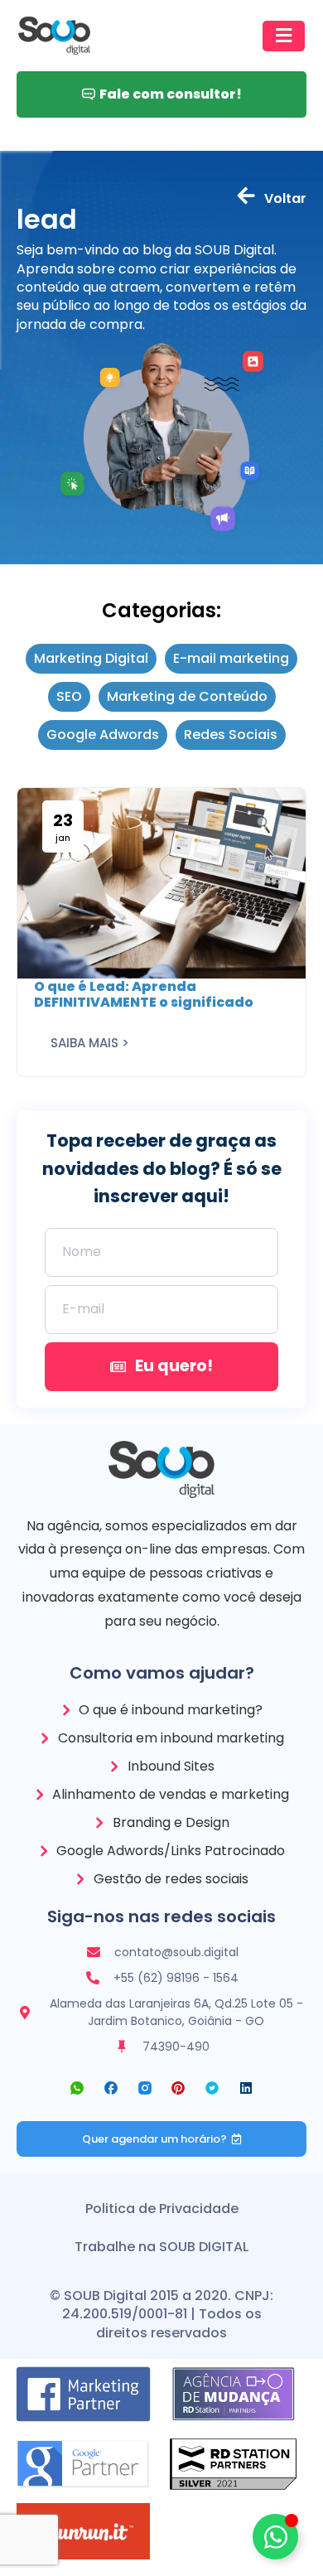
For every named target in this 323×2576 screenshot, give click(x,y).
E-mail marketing (231, 659)
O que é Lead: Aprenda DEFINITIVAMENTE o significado (144, 994)
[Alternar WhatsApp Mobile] (275, 2537)
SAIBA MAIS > (90, 1043)
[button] (284, 36)
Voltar (285, 198)
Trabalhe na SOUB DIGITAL (161, 2247)
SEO (69, 697)
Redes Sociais (231, 735)
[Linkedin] (246, 2088)
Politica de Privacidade (162, 2209)
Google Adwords (103, 735)
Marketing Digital (91, 659)
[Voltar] (246, 196)
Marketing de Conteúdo (187, 697)
